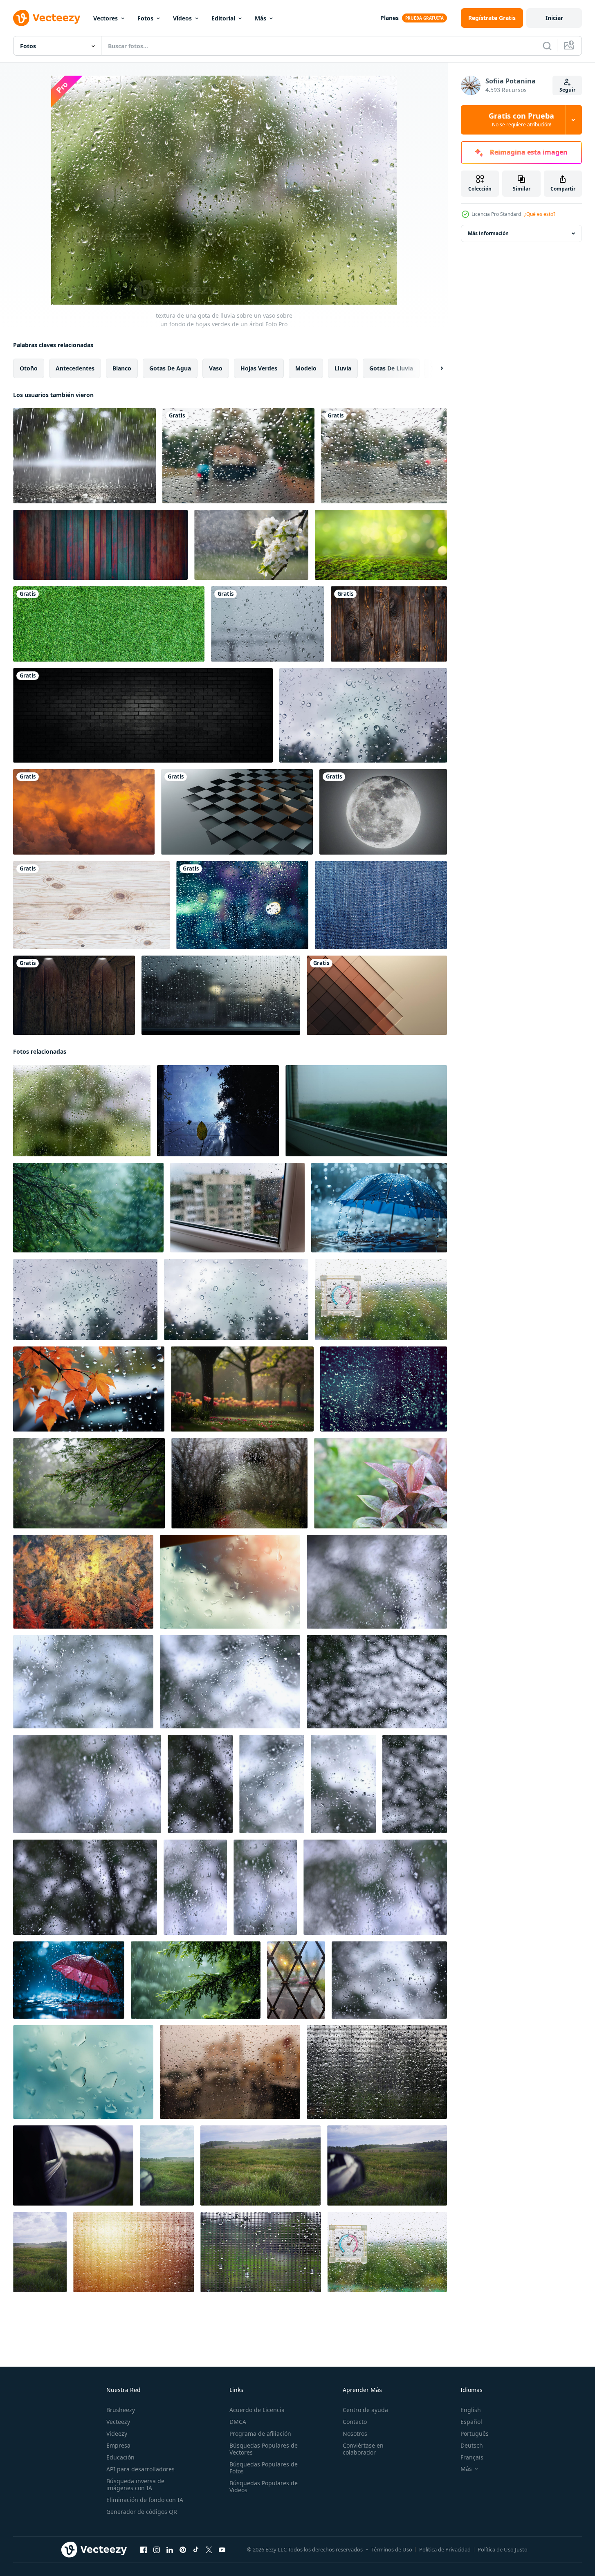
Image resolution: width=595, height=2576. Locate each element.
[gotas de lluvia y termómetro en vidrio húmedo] (381, 1299)
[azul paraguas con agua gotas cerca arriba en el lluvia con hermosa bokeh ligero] (379, 1208)
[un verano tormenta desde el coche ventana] (73, 2165)
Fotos (145, 18)
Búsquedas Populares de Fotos (264, 2468)
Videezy (117, 2434)
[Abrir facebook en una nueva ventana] (144, 2550)
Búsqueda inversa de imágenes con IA (135, 2484)
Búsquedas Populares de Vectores (264, 2449)
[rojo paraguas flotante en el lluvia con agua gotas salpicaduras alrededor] (69, 1980)
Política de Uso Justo (503, 2549)
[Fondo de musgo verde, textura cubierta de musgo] (381, 545)
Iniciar (554, 18)
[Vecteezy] (47, 18)
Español (471, 2422)
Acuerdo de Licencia (257, 2410)
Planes (390, 18)
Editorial (223, 18)
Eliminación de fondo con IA (145, 2500)
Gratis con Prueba (521, 120)
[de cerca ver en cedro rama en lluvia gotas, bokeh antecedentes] (88, 1208)
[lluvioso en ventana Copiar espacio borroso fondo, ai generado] (221, 995)
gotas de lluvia (391, 368)
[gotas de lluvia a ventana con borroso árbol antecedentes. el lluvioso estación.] (363, 715)
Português (475, 2434)
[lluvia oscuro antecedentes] (384, 1389)
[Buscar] (547, 46)
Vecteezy (118, 2422)
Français (472, 2457)
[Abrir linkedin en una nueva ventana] (170, 2550)
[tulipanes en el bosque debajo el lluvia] (242, 1389)
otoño (29, 368)
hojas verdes (259, 368)
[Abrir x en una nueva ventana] (209, 2550)
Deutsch (472, 2445)
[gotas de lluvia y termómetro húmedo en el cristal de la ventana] (387, 2252)
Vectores (106, 18)
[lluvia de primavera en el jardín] (251, 545)
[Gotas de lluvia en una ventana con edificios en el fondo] (230, 2072)
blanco (122, 368)
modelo (306, 368)
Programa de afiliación (260, 2434)
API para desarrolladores (140, 2469)
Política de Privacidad (445, 2549)
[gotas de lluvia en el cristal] (268, 624)
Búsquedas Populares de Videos (264, 2486)
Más (260, 18)
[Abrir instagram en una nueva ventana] (157, 2550)
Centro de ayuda (365, 2410)
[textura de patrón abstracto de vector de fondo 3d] (237, 812)
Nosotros (355, 2434)
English (471, 2410)
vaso (216, 368)
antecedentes (75, 368)
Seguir (567, 90)
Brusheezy (121, 2410)
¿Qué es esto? (540, 214)
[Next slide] (435, 368)
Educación (120, 2457)
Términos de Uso (392, 2549)
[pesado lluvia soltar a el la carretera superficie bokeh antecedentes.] (84, 456)
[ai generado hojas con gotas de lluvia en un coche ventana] (89, 1389)
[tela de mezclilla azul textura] (381, 905)
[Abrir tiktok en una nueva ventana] (196, 2550)
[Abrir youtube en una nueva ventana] (222, 2550)
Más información (488, 233)
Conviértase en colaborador (363, 2449)
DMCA (238, 2422)
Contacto (355, 2422)
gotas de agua (170, 368)
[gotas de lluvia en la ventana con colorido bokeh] (242, 905)
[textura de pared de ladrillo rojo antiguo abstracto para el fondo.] (143, 715)
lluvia (343, 368)
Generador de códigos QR (142, 2512)
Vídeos (182, 18)
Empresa (118, 2445)
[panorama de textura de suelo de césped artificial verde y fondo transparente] (109, 624)
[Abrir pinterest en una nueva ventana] (183, 2550)
